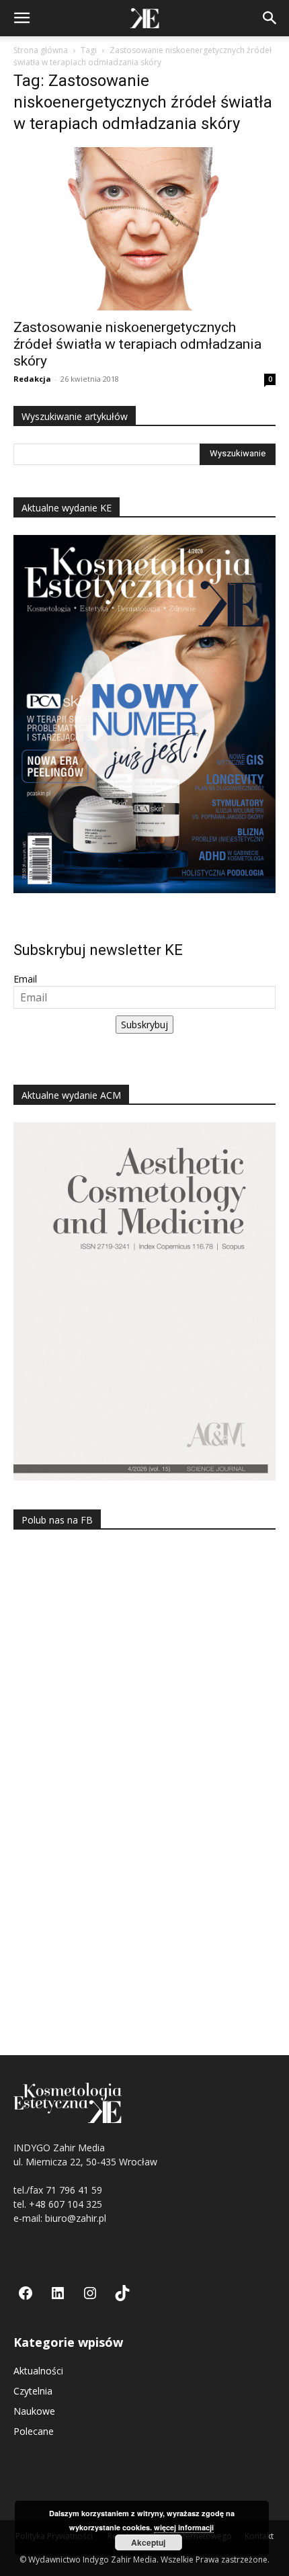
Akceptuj (148, 2542)
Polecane (34, 2431)
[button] (22, 18)
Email (25, 979)
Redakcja (32, 379)
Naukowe (34, 2411)
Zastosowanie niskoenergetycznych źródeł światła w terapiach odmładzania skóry (137, 344)
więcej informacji (184, 2527)
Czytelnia (33, 2391)
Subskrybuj (144, 1025)
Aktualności (38, 2371)
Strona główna (41, 50)
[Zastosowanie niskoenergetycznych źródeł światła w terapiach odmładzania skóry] (144, 229)
